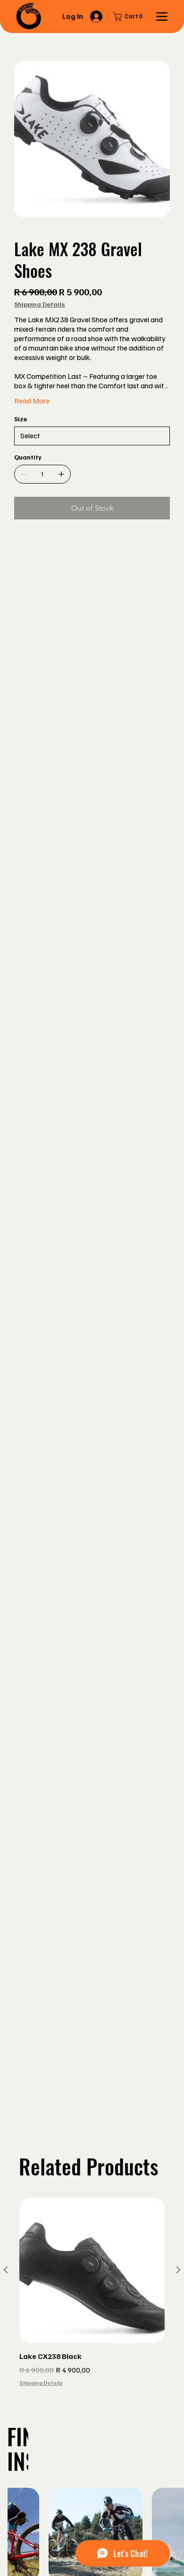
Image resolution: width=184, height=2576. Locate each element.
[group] (92, 2299)
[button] (130, 17)
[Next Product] (178, 2270)
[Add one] (61, 474)
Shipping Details (41, 2383)
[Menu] (162, 17)
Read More (32, 401)
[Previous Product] (6, 2270)
